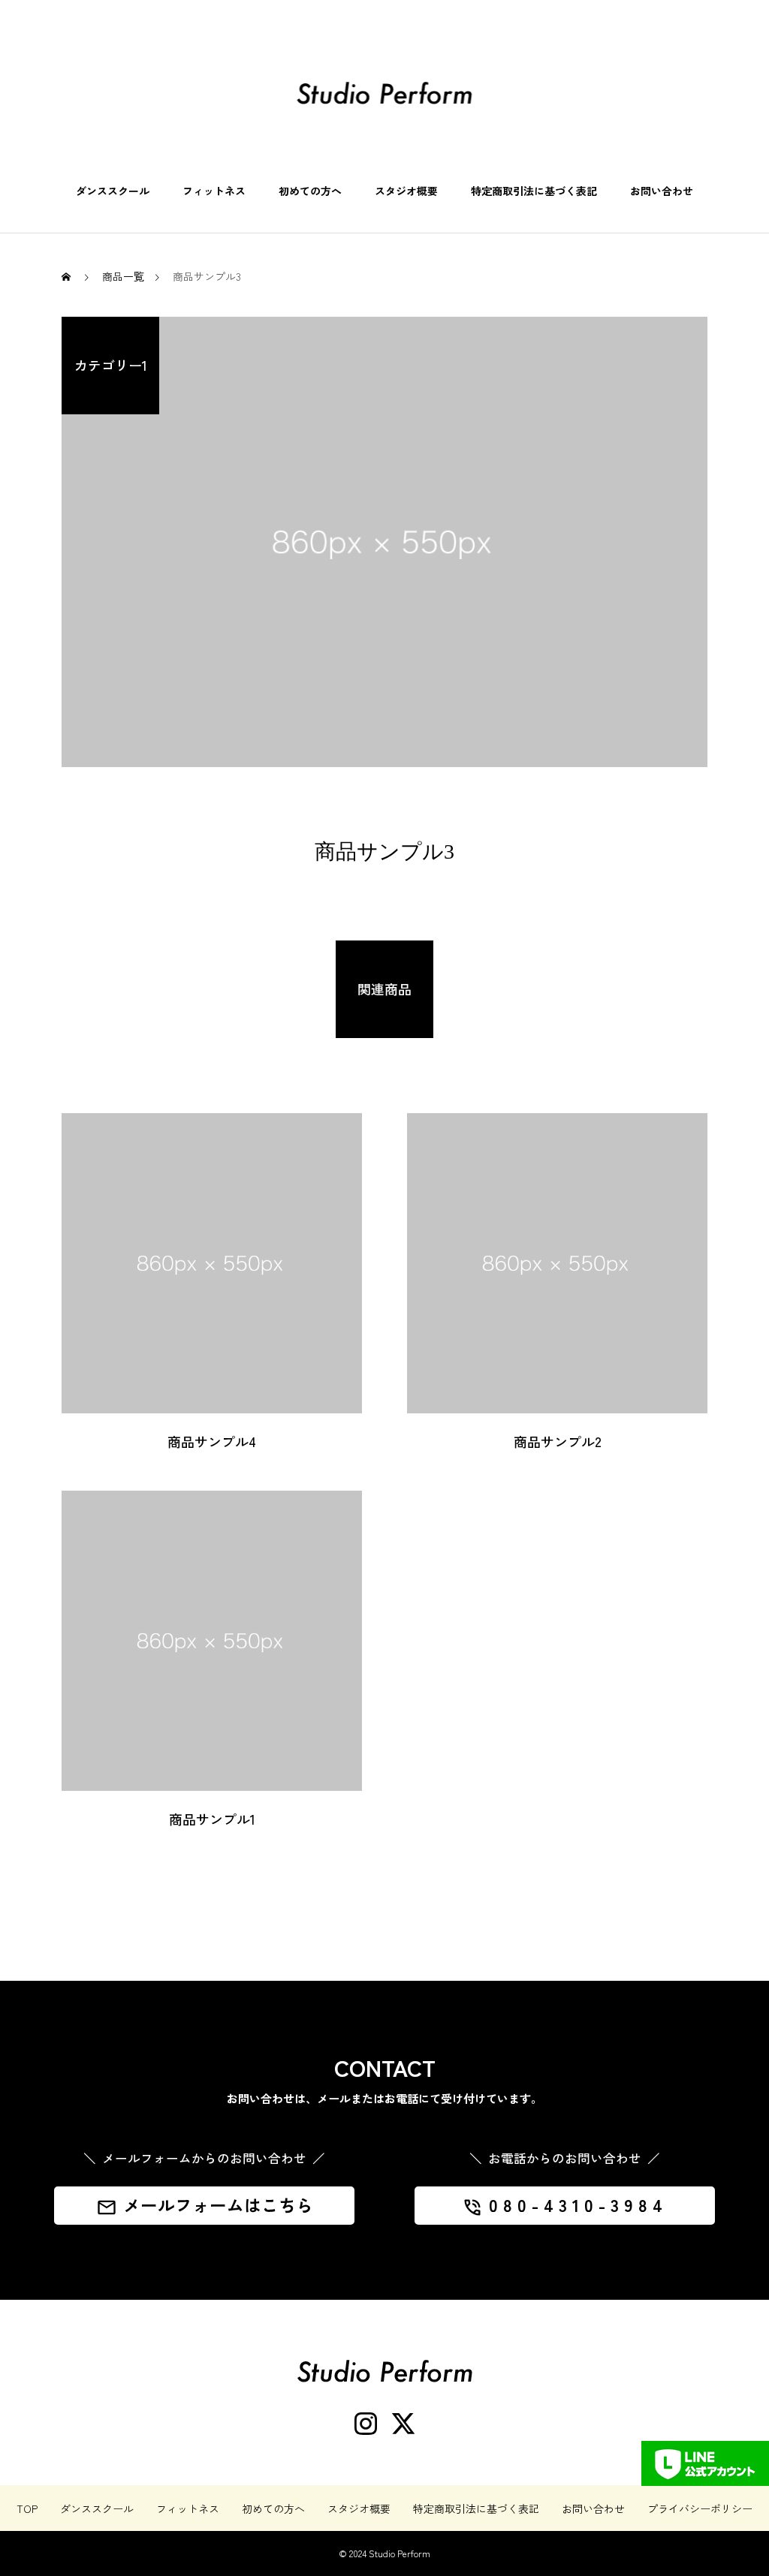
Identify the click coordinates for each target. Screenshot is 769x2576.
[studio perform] (385, 93)
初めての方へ (310, 191)
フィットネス (214, 191)
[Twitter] (403, 2424)
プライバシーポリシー (700, 2508)
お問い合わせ (662, 191)
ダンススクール (113, 191)
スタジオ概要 (406, 191)
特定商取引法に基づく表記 (534, 191)
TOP (27, 2508)
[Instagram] (366, 2424)
